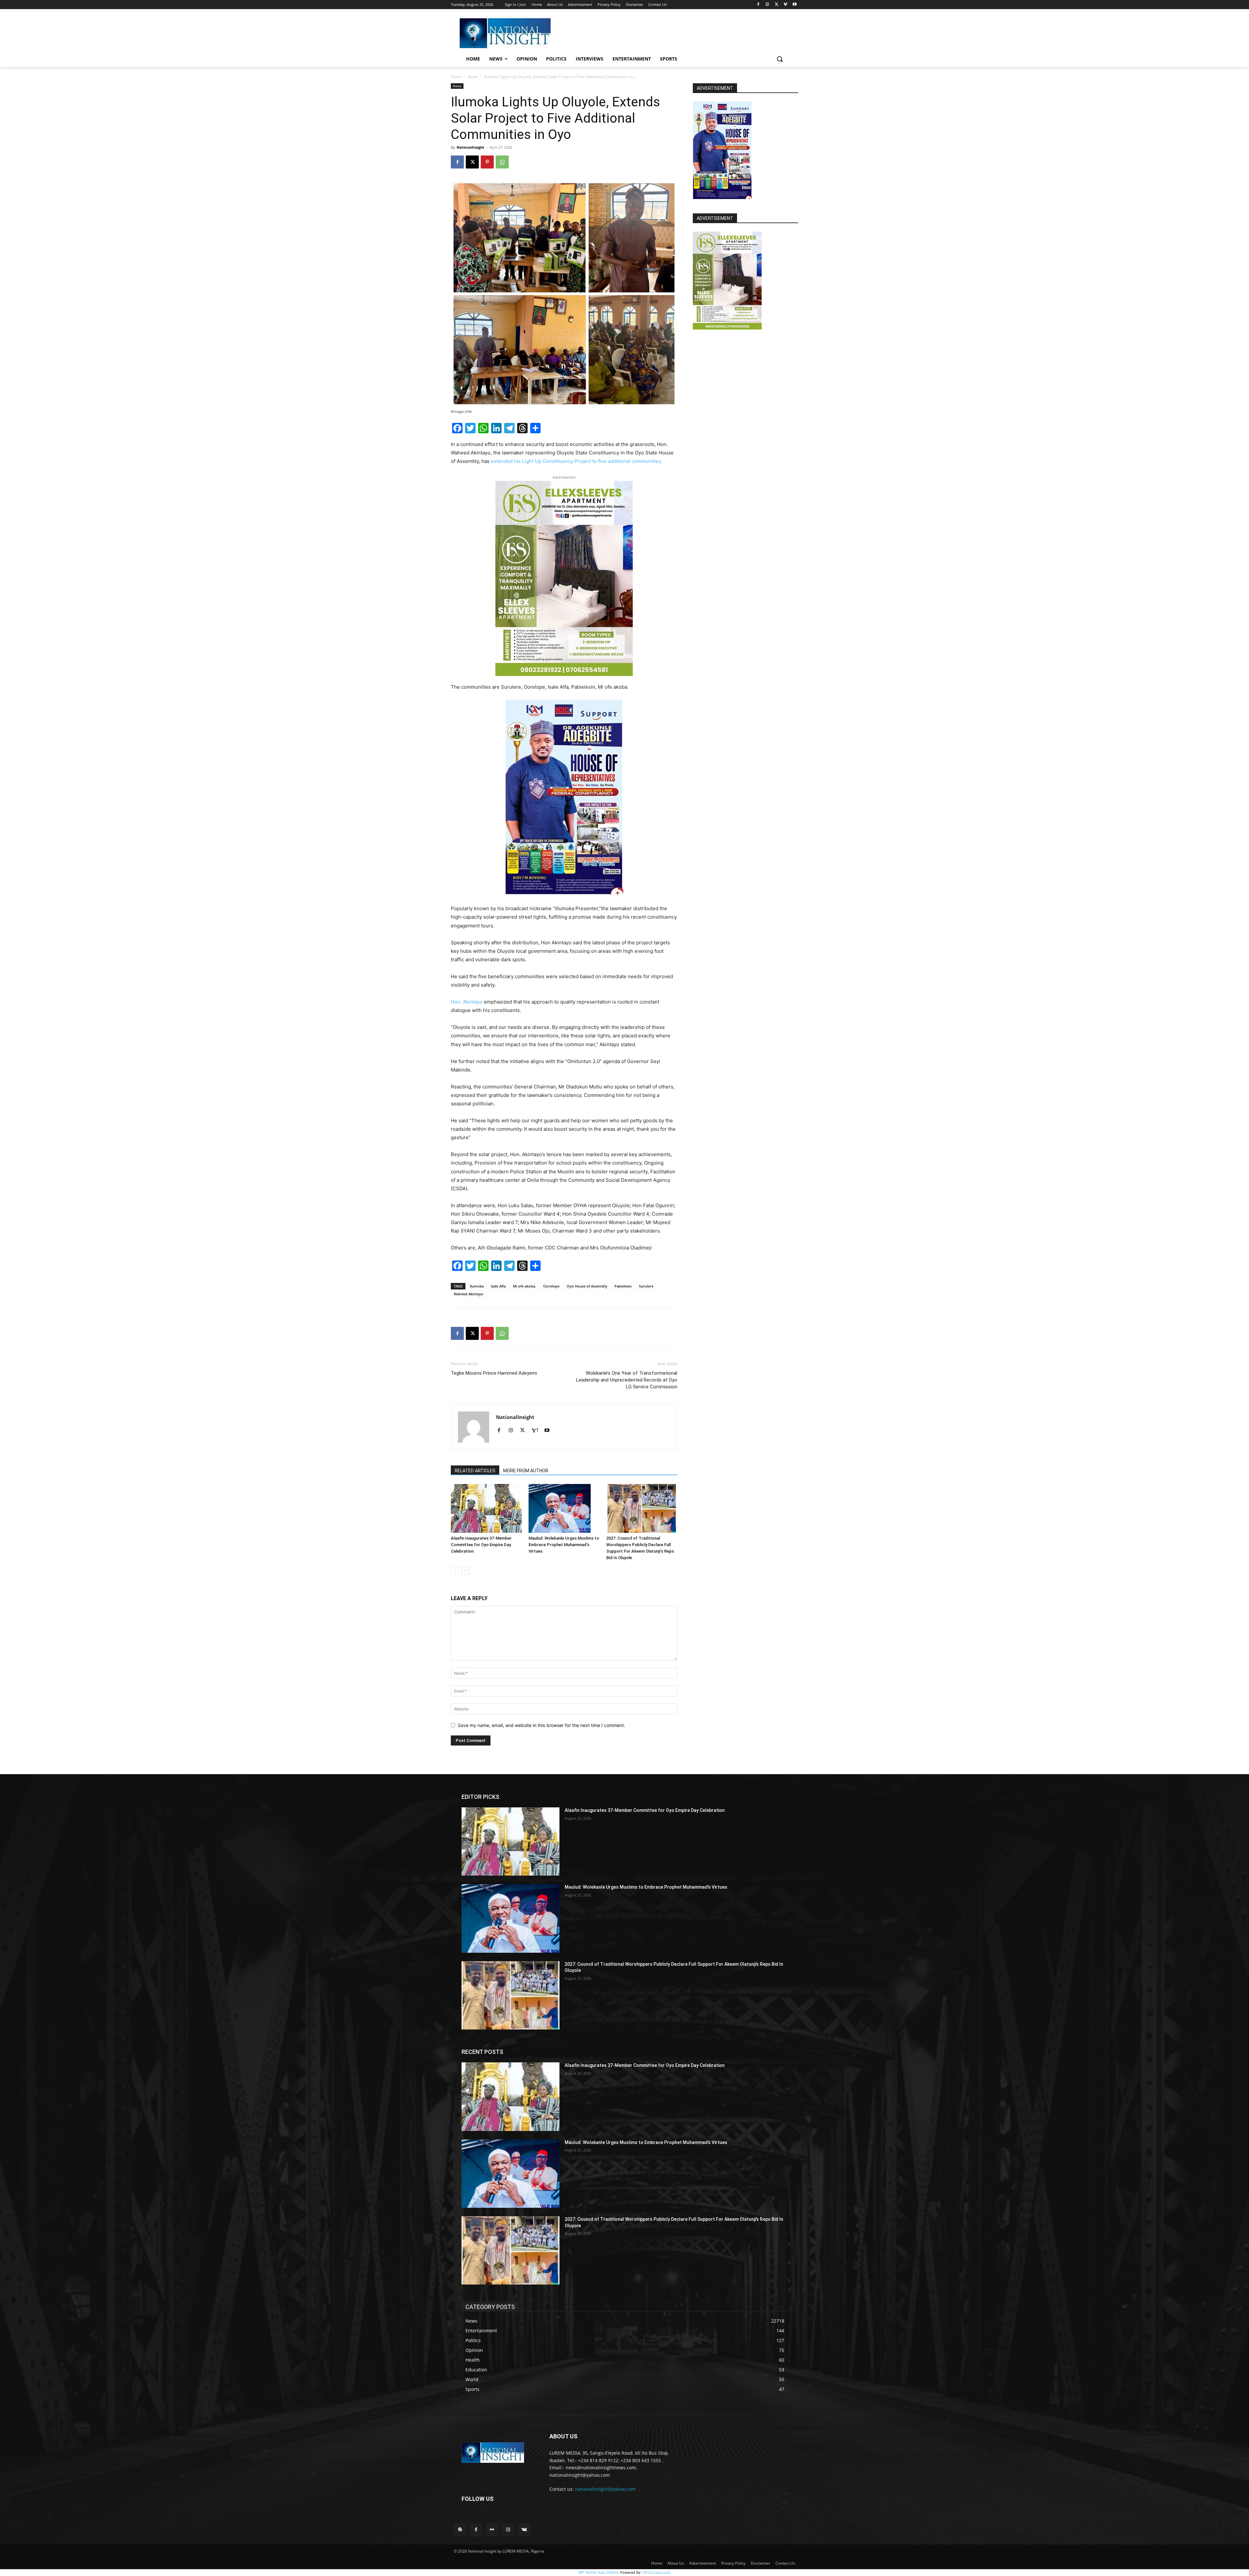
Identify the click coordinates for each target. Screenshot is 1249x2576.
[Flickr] (492, 2530)
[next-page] (465, 1571)
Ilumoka (477, 1286)
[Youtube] (794, 5)
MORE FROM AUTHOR (526, 1471)
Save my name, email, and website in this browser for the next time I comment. (541, 1725)
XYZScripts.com (657, 2572)
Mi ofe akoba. (524, 1286)
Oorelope (551, 1286)
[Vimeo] (785, 5)
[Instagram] (767, 5)
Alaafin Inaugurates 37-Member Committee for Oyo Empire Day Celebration (481, 1545)
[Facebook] (758, 5)
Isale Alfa (498, 1286)
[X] (777, 5)
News (473, 77)
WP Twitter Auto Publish (599, 2572)
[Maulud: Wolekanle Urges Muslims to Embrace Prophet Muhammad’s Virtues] (564, 1508)
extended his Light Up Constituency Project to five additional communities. (577, 461)
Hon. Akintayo (467, 1002)
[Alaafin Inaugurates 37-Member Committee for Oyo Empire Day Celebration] (486, 1508)
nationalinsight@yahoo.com (605, 2489)
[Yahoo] (537, 1431)
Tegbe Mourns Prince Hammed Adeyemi (494, 1373)
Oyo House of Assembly (587, 1286)
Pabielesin (623, 1286)
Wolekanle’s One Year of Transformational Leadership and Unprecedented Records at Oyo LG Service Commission (627, 1380)
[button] (780, 59)
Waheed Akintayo (469, 1294)
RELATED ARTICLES (475, 1471)
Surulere (646, 1286)
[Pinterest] (487, 162)
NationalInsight (470, 147)
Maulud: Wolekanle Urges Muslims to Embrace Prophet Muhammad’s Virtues (564, 1545)
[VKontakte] (524, 2530)
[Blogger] (460, 2530)
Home (456, 77)
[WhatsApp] (502, 162)
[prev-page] (455, 1571)
